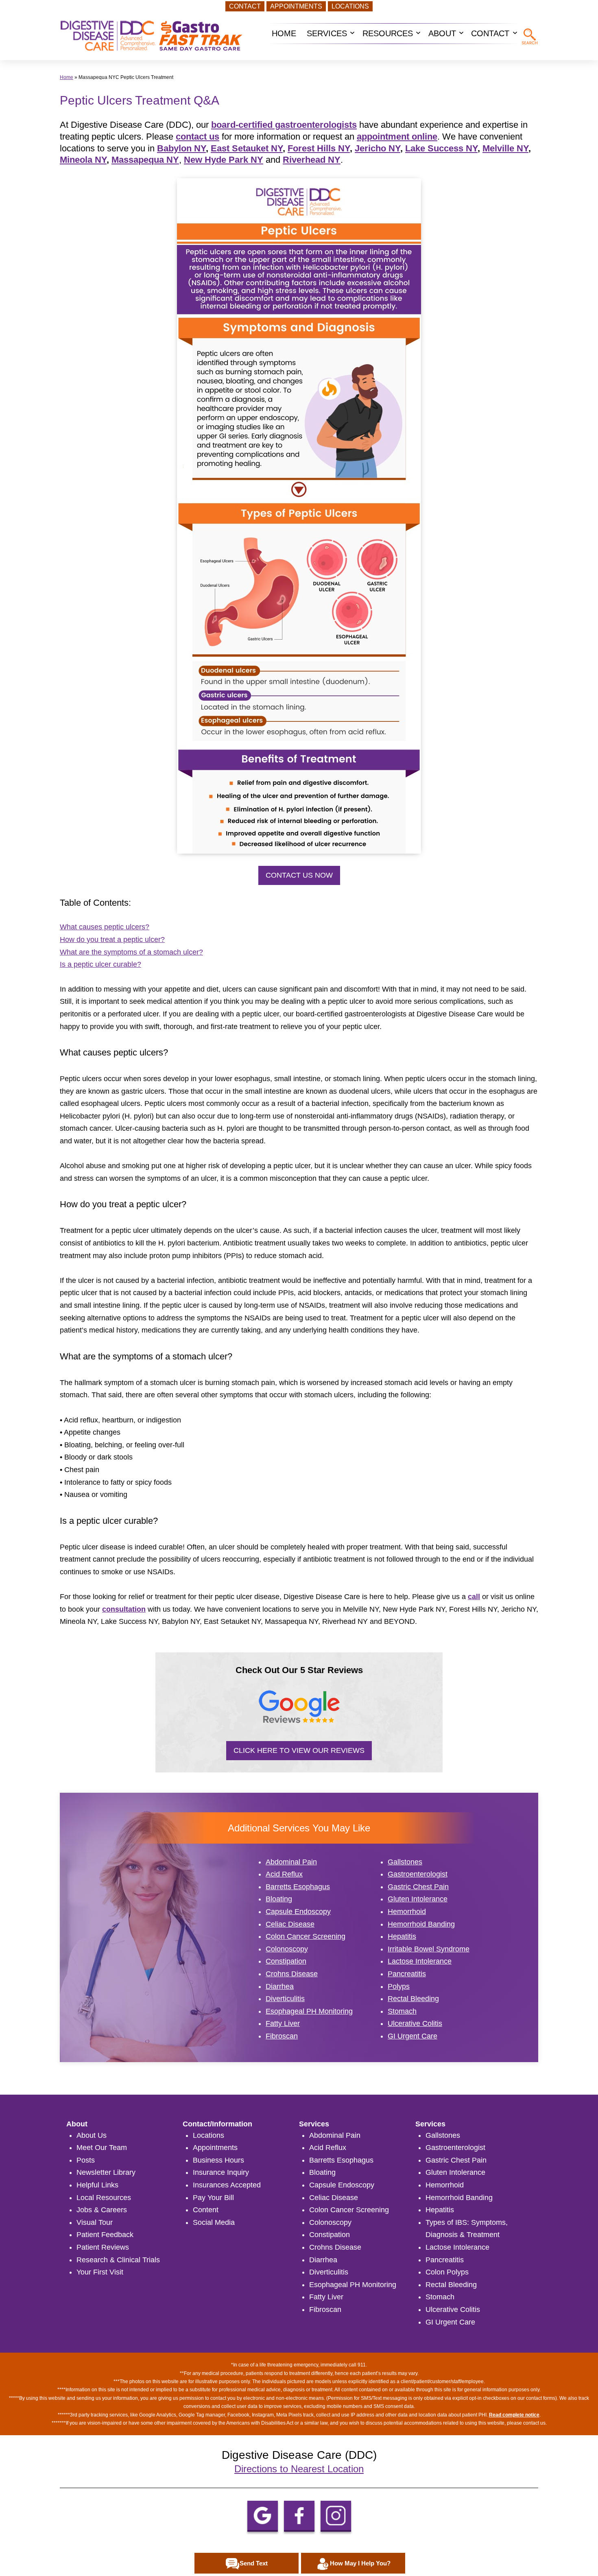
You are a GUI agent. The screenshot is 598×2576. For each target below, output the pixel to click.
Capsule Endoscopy (298, 1912)
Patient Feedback (105, 2235)
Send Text (254, 2563)
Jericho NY (378, 148)
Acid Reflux (284, 1874)
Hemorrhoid (407, 1912)
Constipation (286, 1961)
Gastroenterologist (418, 1874)
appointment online (397, 137)
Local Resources (104, 2198)
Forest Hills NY (319, 148)
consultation (124, 1609)
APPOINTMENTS (296, 6)
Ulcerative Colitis (415, 2023)
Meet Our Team (102, 2148)
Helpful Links (97, 2185)
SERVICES (327, 33)
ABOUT (442, 33)
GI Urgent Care (412, 2036)
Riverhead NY (312, 160)
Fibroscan (282, 2036)
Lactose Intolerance (420, 1961)
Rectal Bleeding (413, 1999)
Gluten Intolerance (418, 1899)
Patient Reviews (103, 2247)
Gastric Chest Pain (418, 1887)
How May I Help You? (360, 2563)
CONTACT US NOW (299, 875)
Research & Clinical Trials (118, 2260)
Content (206, 2210)
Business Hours (218, 2160)
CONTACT (245, 6)
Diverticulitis (285, 1999)
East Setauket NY (247, 148)
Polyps (399, 1986)
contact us (198, 137)
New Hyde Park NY (224, 160)
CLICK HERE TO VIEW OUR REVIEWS (299, 1750)
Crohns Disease (292, 1974)
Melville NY (505, 148)
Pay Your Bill (213, 2198)
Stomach (402, 2011)
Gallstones (405, 1862)
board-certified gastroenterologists (284, 125)
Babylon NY (181, 148)
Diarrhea (280, 1986)
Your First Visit (100, 2272)
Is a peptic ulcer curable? (100, 964)
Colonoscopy (287, 1949)
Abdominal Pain (291, 1862)
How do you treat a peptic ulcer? (112, 940)
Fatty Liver (283, 2023)
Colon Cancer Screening (306, 1936)
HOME (284, 33)
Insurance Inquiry (221, 2172)
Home (67, 77)
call (474, 1597)
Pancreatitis (407, 1974)
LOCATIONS (350, 6)
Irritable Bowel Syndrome (429, 1949)
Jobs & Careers (102, 2210)
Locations (208, 2135)
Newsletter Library (106, 2172)
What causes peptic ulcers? (105, 927)
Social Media (214, 2222)
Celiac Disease (290, 1924)
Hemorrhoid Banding (421, 1924)
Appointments (215, 2148)
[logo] (151, 36)
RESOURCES (388, 33)
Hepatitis (402, 1936)
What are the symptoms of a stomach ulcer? (131, 952)
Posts (86, 2160)
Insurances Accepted (227, 2185)
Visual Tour (95, 2222)
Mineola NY (83, 160)
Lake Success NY (441, 148)
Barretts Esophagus (298, 1887)
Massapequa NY (145, 160)
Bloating (279, 1899)
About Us (92, 2135)
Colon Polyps (447, 2272)
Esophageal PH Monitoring (309, 2011)
